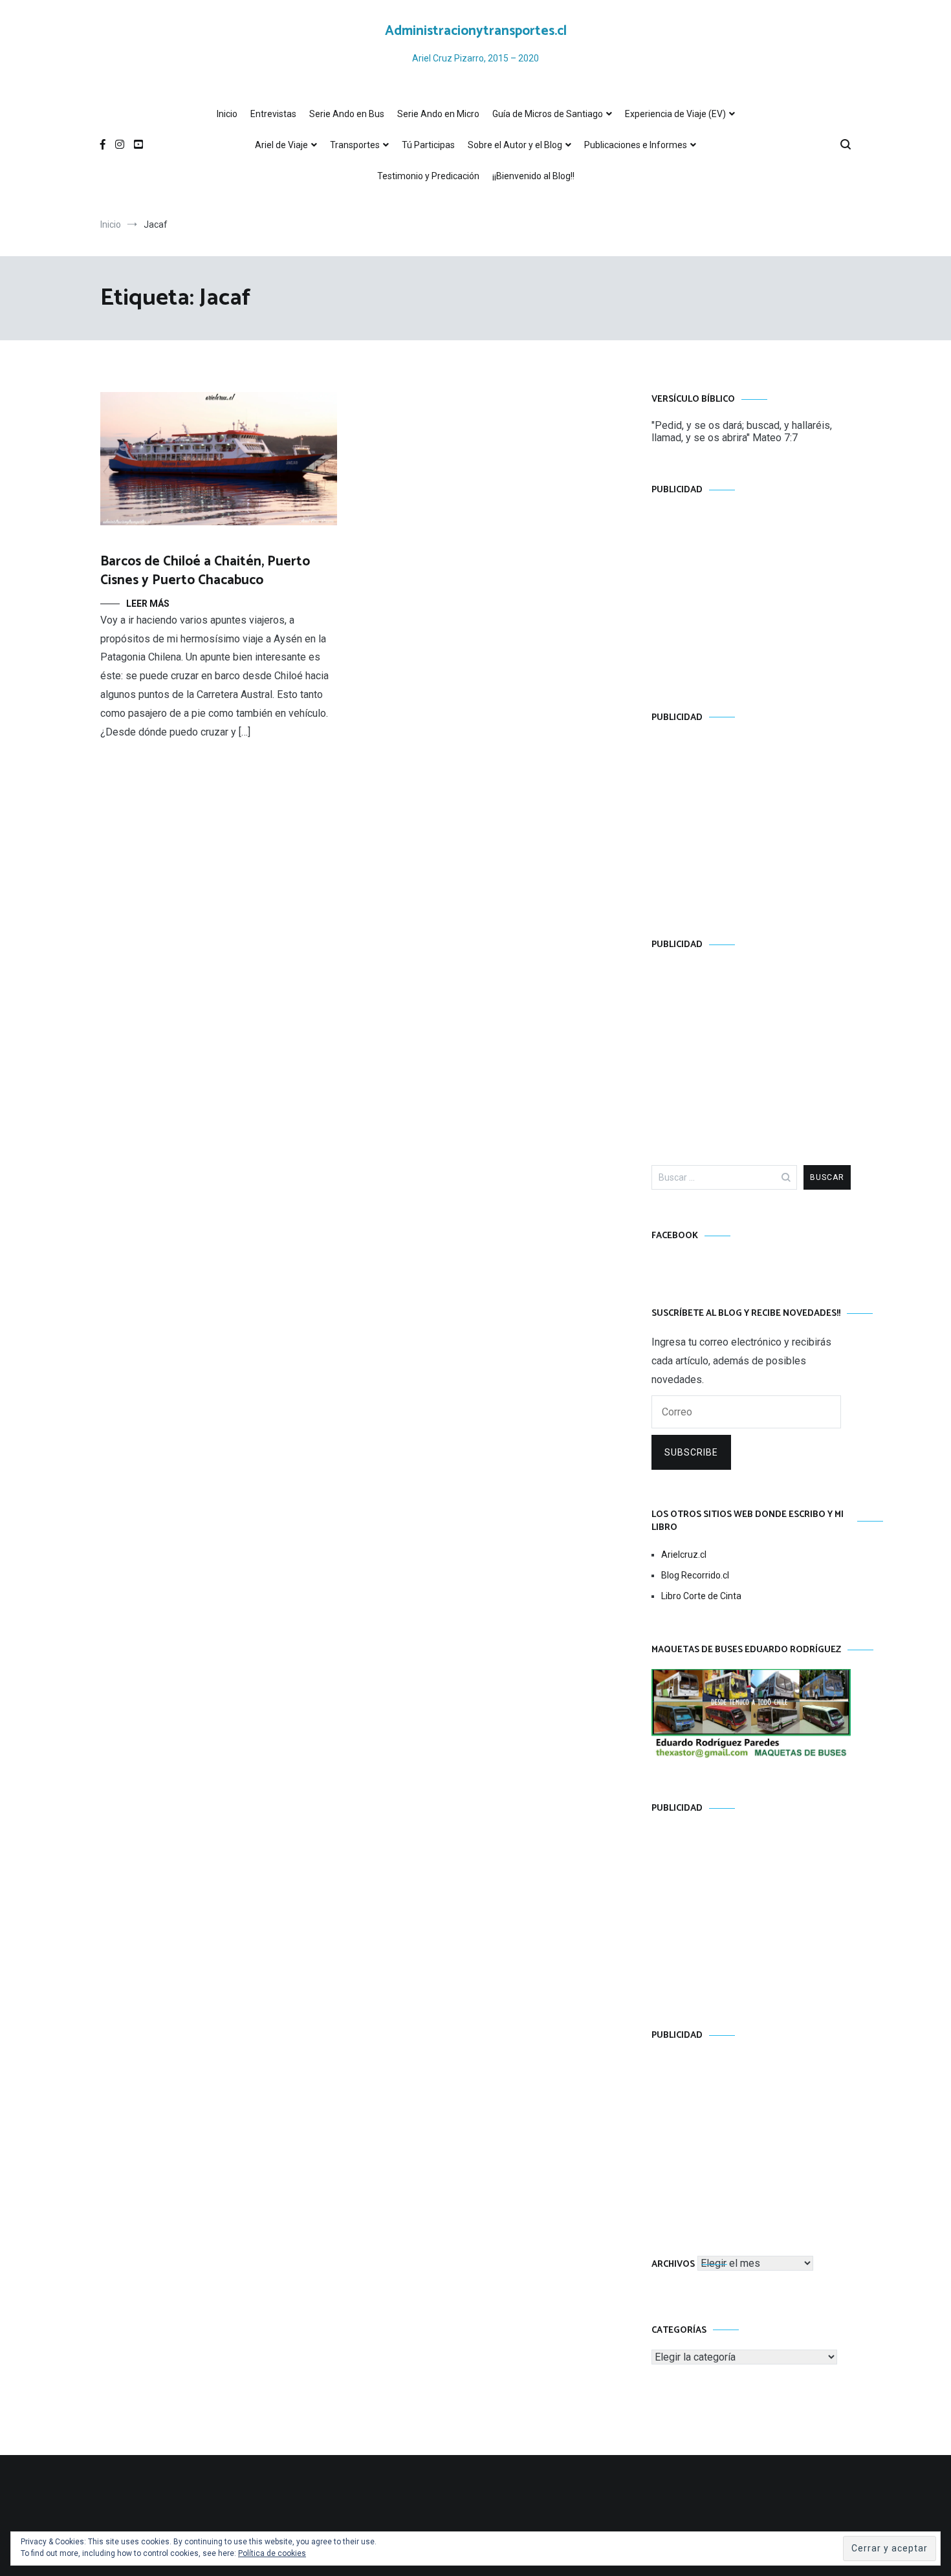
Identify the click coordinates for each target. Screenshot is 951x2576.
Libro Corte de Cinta (701, 1596)
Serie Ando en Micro (438, 114)
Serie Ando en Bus (347, 114)
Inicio (227, 114)
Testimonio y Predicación (428, 176)
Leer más (148, 604)
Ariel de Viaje (281, 145)
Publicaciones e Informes (636, 145)
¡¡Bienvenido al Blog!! (533, 176)
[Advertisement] (751, 591)
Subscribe (691, 1452)
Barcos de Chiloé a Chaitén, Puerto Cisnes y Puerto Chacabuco (205, 571)
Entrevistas (273, 114)
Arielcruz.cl (684, 1555)
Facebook (675, 1236)
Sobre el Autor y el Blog (515, 145)
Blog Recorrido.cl (695, 1575)
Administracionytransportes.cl (476, 31)
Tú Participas (428, 145)
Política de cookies (272, 2553)
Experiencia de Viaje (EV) (675, 114)
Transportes (355, 145)
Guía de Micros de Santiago (548, 114)
